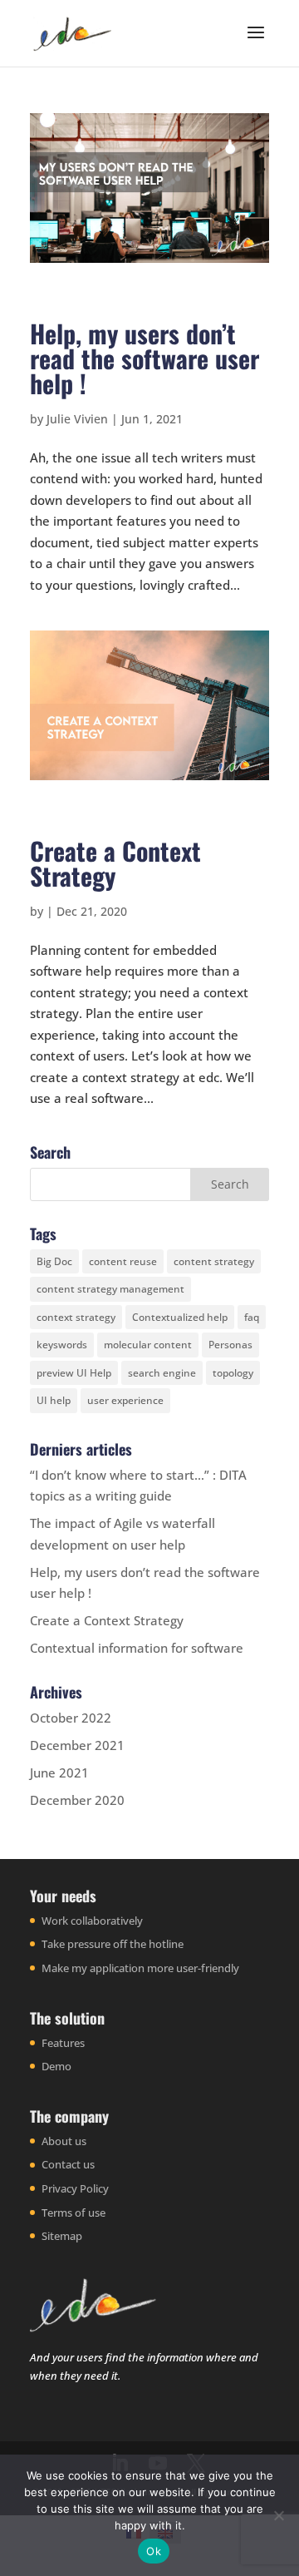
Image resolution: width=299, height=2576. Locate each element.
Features (63, 2043)
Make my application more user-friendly (140, 1968)
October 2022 (71, 1718)
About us (64, 2141)
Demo (56, 2066)
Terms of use (74, 2213)
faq (252, 1317)
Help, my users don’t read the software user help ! (145, 358)
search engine (162, 1373)
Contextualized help (180, 1317)
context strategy (76, 1317)
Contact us (68, 2164)
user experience (125, 1400)
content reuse (123, 1261)
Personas (230, 1345)
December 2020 (77, 1800)
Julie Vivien (77, 419)
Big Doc (54, 1261)
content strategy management (110, 1289)
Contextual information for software (137, 1648)
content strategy (214, 1261)
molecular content (148, 1345)
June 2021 (59, 1773)
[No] (278, 2515)
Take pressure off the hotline (113, 1944)
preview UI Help (74, 1373)
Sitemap (62, 2236)
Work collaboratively (92, 1921)
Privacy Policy (75, 2188)
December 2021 (77, 1745)
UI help (54, 1400)
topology (233, 1373)
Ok (154, 2551)
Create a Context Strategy (115, 863)
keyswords (62, 1345)
